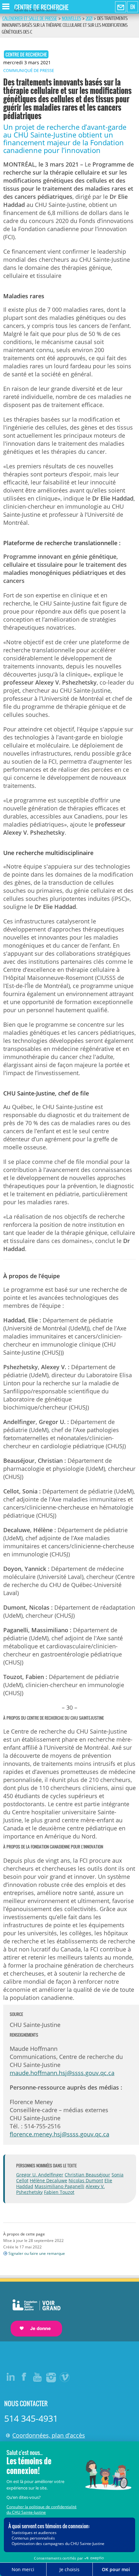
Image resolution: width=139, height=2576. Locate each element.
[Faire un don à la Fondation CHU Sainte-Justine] (33, 2312)
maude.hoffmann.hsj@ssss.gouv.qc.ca (62, 2073)
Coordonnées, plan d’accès (49, 2435)
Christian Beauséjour (87, 2175)
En (133, 7)
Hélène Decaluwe (48, 2180)
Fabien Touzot (59, 2192)
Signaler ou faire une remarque (37, 2253)
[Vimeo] (65, 2377)
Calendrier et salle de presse (30, 18)
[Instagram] (51, 2377)
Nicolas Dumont (86, 2180)
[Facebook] (24, 2377)
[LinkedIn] (11, 2377)
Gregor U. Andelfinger (40, 2175)
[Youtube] (38, 2377)
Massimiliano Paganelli (59, 2186)
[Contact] (121, 7)
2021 (89, 18)
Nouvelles (71, 18)
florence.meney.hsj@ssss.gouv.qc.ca (59, 2134)
